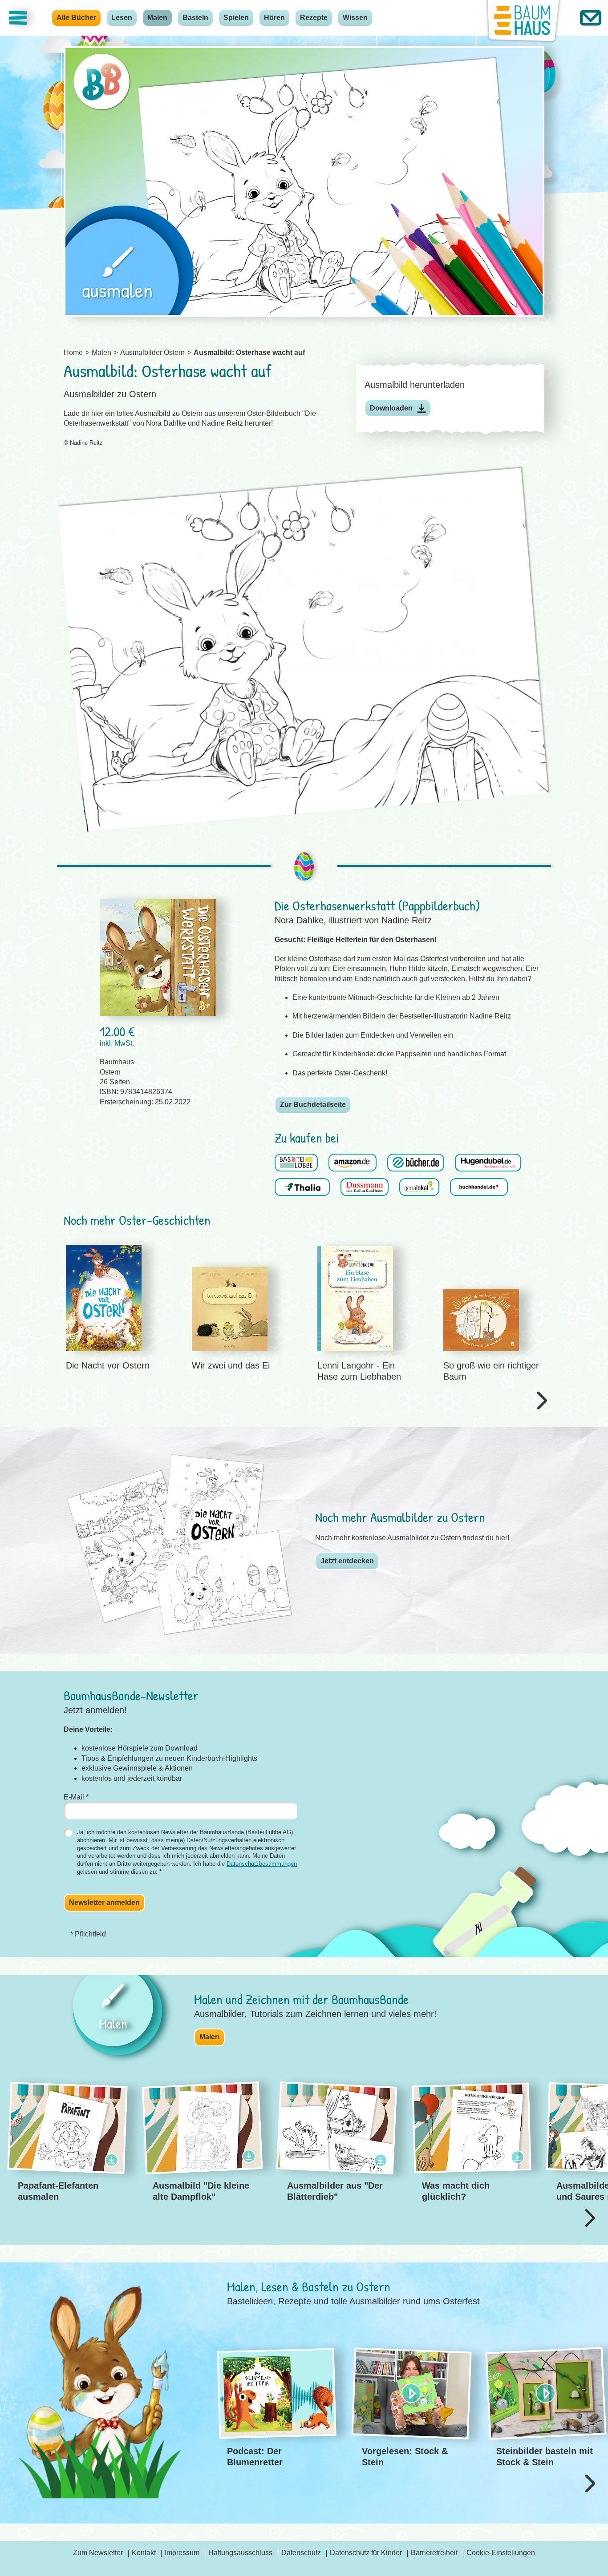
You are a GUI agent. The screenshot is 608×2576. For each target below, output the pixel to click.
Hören (274, 18)
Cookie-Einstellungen (501, 2553)
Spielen (236, 18)
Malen (157, 18)
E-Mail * (76, 1797)
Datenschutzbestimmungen (262, 1864)
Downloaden (391, 408)
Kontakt (144, 2553)
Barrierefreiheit (434, 2553)
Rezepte (314, 18)
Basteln (195, 18)
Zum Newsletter (98, 2553)
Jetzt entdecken (347, 1561)
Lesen (122, 18)
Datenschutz (301, 2553)
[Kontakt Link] (591, 18)
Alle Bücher (76, 18)
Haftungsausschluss (240, 2553)
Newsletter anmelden (104, 1902)
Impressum (182, 2553)
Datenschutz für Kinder (366, 2553)
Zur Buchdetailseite (313, 1105)
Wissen (355, 18)
